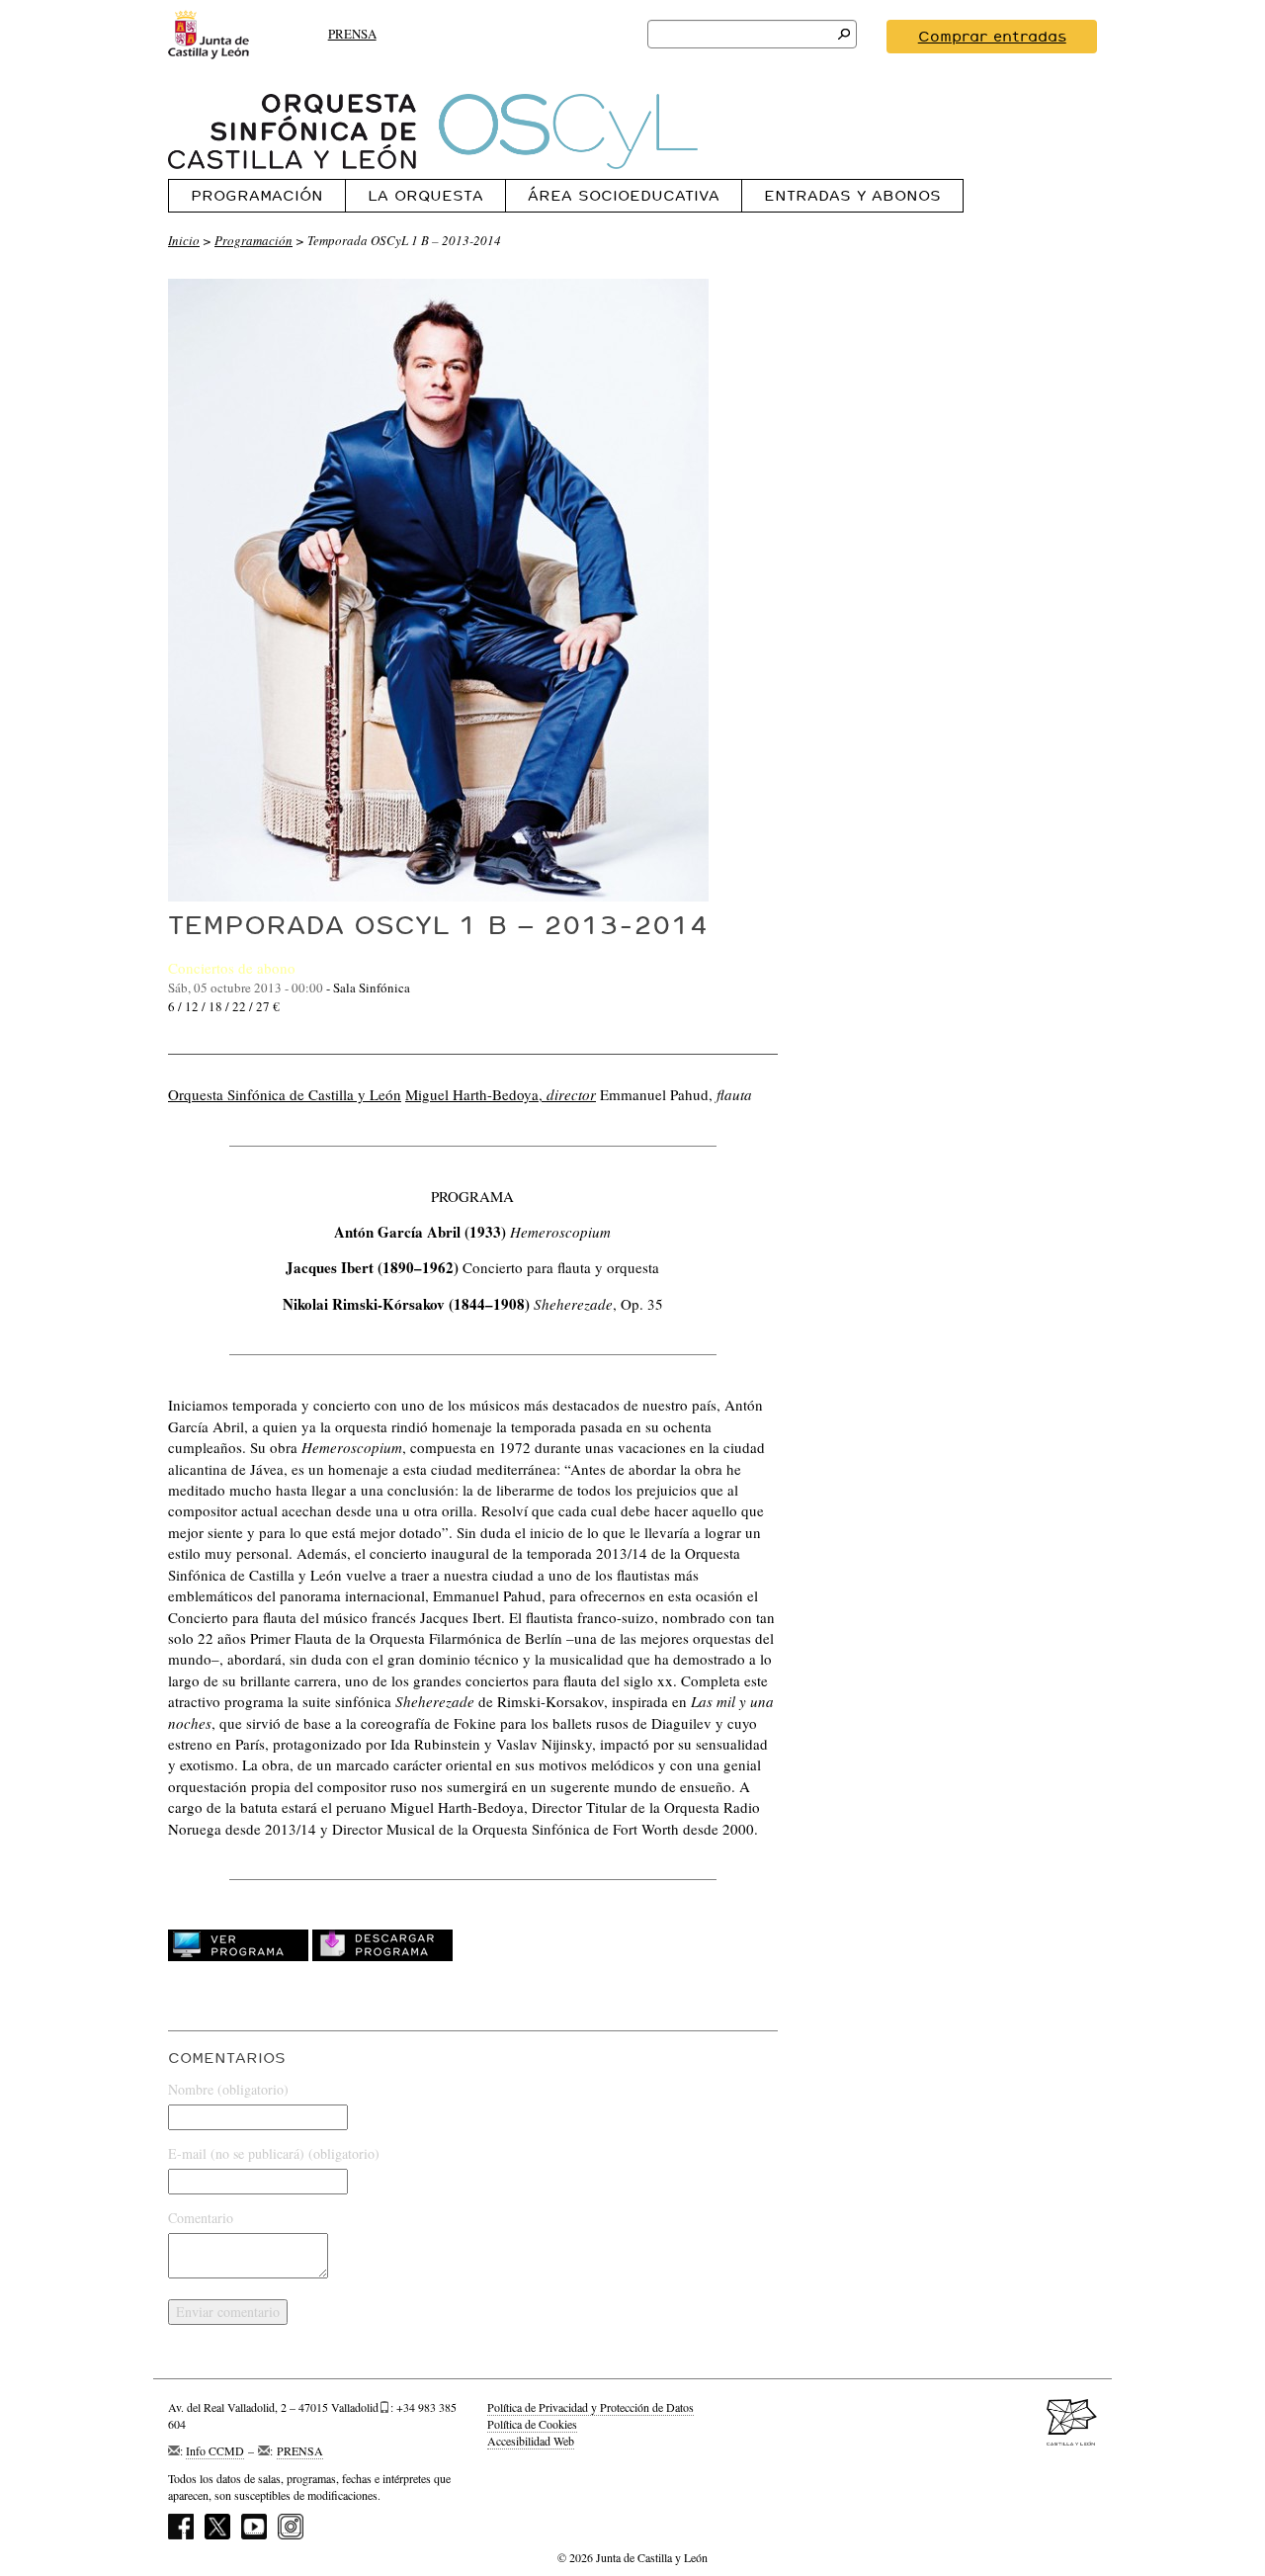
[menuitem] (256, 195)
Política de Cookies (532, 2424)
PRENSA (352, 34)
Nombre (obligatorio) (228, 2089)
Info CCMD (215, 2450)
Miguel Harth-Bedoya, (501, 1094)
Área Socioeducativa (624, 195)
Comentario (201, 2218)
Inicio (184, 240)
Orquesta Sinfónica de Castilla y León (285, 1094)
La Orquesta (425, 195)
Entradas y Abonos (852, 195)
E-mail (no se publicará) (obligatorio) (274, 2153)
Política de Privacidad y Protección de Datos (590, 2407)
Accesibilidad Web (531, 2441)
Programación (257, 195)
